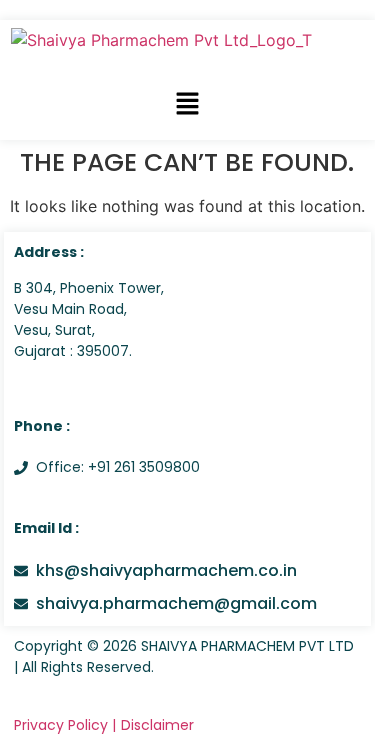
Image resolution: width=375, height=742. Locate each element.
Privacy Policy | (65, 725)
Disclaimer (157, 725)
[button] (187, 104)
